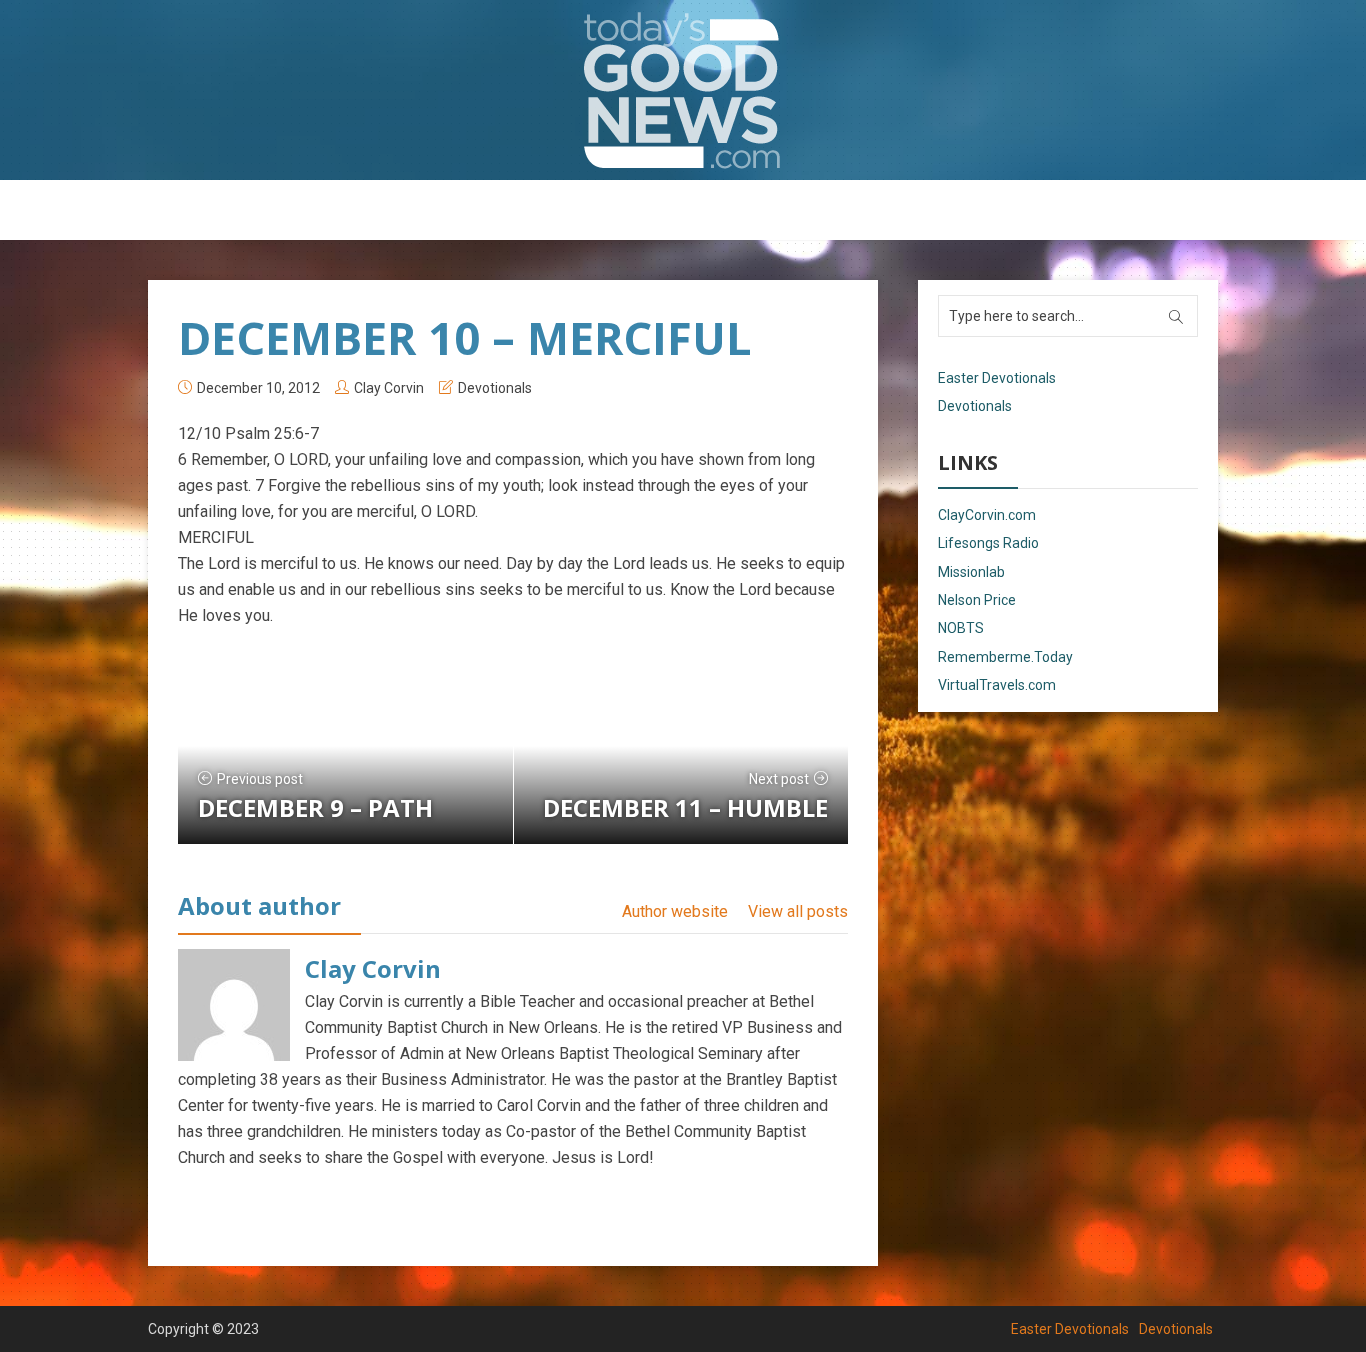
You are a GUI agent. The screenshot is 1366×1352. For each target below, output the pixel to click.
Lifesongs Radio (988, 543)
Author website (675, 911)
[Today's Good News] (683, 89)
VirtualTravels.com (997, 685)
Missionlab (971, 572)
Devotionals (738, 211)
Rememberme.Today (1005, 657)
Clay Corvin (389, 388)
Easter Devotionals (603, 211)
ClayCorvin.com (987, 515)
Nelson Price (977, 600)
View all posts (798, 911)
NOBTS (961, 628)
